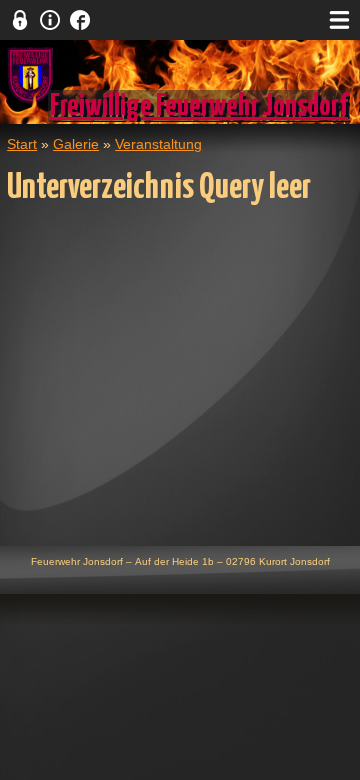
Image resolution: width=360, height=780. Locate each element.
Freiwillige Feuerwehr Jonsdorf (199, 106)
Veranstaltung (158, 144)
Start (22, 144)
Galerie (76, 144)
